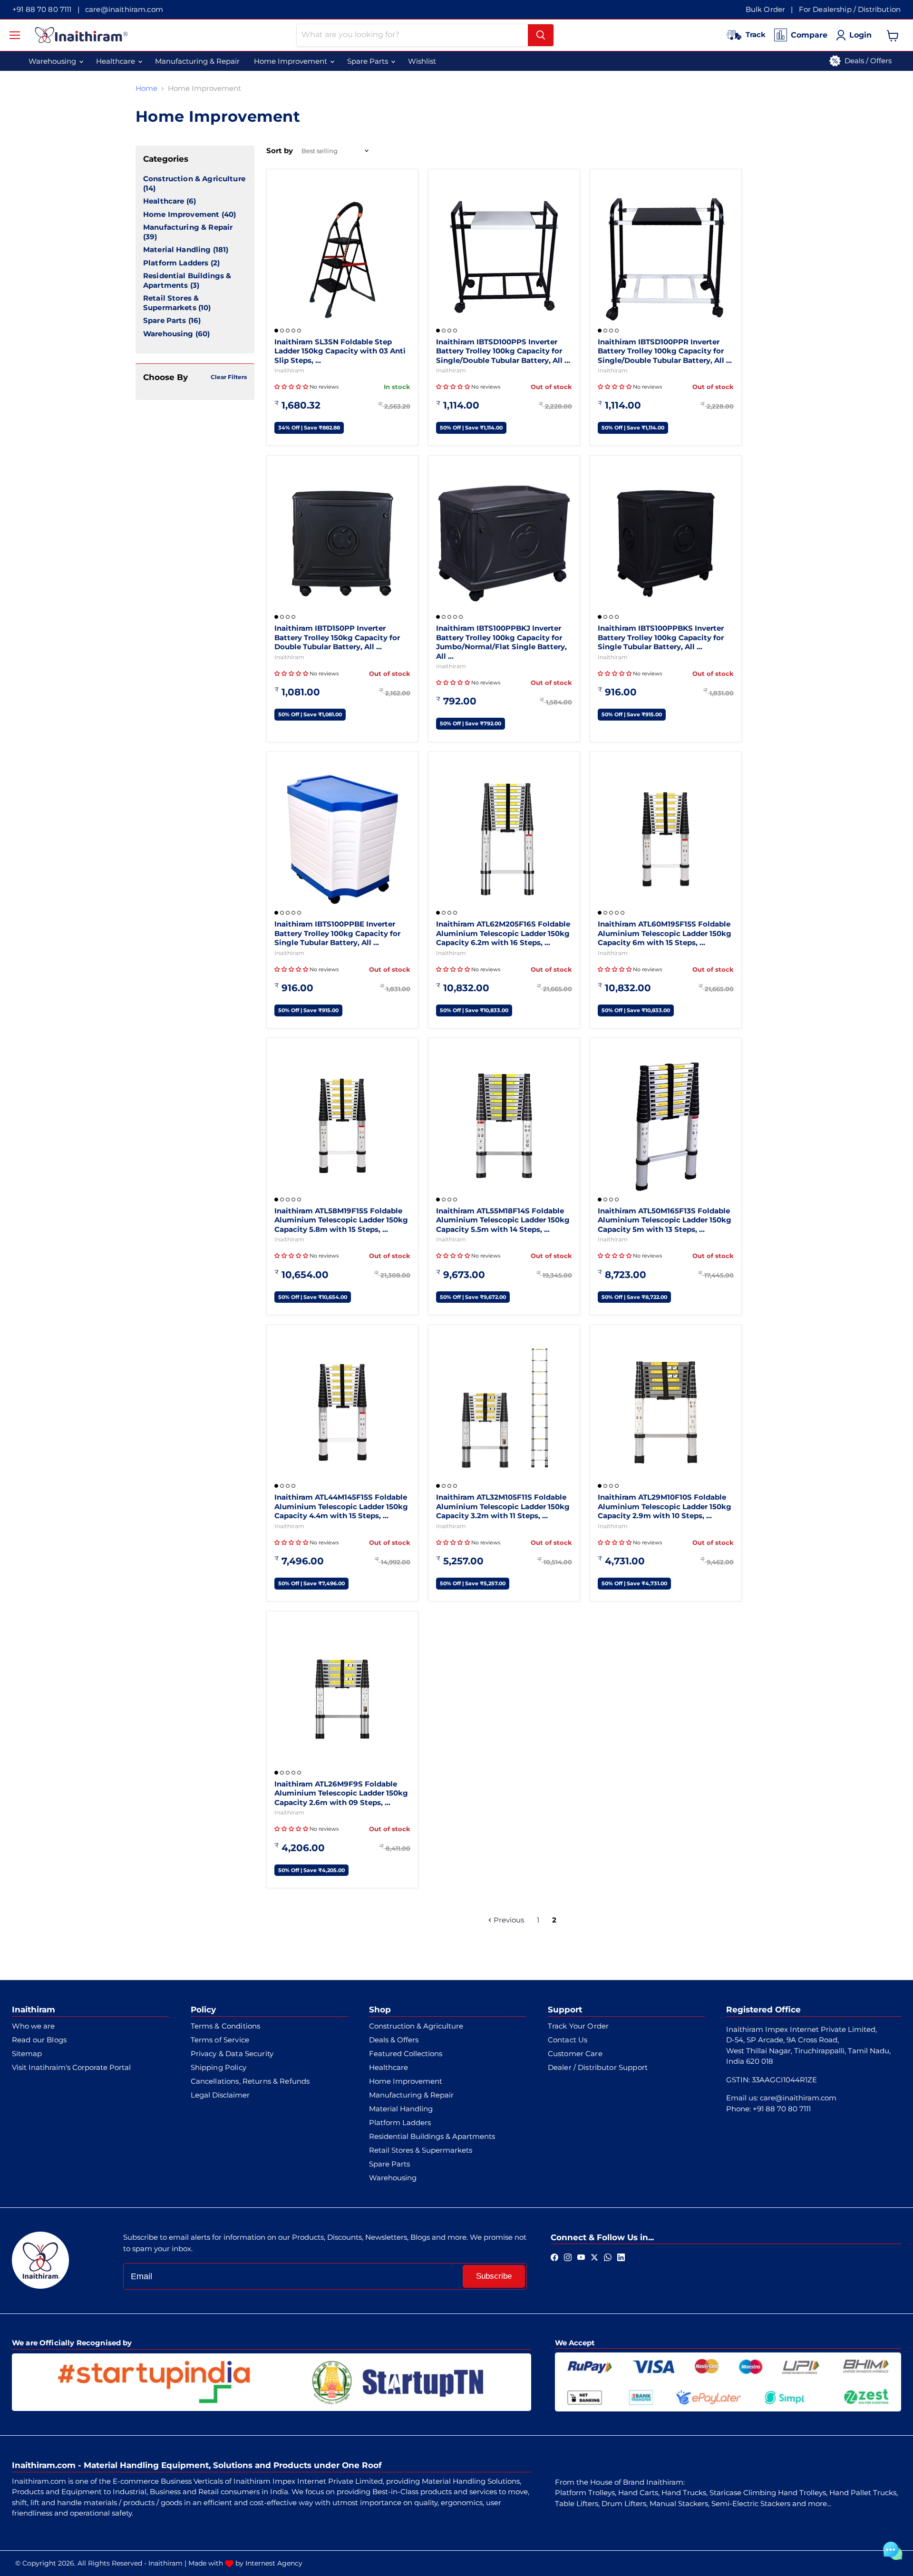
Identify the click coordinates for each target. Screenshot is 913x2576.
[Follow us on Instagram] (568, 2256)
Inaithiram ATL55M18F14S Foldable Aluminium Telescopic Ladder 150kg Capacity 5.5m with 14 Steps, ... (503, 1220)
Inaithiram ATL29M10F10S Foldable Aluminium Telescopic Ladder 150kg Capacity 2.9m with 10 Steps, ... (665, 1506)
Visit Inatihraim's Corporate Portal (71, 2067)
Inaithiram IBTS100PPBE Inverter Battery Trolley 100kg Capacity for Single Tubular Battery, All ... (337, 933)
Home (146, 88)
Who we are (33, 2026)
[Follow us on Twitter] (594, 2256)
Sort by (280, 151)
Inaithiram (289, 370)
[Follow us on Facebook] (554, 2256)
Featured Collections (406, 2054)
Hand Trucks (684, 2493)
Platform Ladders (176, 263)
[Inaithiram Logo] (81, 35)
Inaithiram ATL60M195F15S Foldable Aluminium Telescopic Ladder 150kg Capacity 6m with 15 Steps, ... (665, 933)
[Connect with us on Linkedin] (621, 2256)
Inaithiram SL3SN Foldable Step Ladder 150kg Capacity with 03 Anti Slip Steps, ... (340, 351)
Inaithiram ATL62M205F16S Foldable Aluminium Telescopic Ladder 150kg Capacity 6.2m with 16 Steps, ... (503, 933)
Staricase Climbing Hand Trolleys (768, 2493)
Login (860, 35)
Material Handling (177, 249)
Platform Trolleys (585, 2493)
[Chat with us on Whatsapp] (608, 2256)
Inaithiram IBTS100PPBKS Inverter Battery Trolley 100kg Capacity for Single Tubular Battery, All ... (661, 637)
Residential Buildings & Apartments (187, 280)
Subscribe (494, 2276)
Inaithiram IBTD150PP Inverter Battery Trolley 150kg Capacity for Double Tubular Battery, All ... (337, 637)
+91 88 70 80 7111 (42, 9)
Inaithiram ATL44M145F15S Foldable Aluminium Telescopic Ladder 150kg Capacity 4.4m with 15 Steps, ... (341, 1506)
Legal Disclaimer (220, 2095)
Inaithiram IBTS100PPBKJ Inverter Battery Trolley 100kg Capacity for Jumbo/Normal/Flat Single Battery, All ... (501, 642)
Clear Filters (229, 377)
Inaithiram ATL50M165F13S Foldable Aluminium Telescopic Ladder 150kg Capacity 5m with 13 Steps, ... (665, 1220)
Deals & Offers (394, 2040)
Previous (508, 1920)
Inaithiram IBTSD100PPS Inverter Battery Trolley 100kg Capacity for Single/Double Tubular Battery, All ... (503, 351)
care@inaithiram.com (124, 9)
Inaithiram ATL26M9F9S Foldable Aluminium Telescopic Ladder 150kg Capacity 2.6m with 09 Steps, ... (341, 1793)
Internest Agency (274, 2563)
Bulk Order (766, 9)
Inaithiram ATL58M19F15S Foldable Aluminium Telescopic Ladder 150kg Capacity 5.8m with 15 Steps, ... (341, 1220)
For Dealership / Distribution (850, 9)
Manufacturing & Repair (188, 227)
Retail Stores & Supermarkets (171, 303)
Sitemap (27, 2054)
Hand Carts (638, 2493)
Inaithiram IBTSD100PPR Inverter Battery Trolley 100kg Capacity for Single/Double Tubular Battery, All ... (665, 351)
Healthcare (164, 201)
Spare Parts (165, 320)
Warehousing (168, 334)
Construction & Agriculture (194, 179)
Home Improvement (181, 214)
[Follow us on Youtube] (581, 2256)
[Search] (541, 35)
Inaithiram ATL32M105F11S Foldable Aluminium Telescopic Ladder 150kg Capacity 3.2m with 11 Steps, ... (503, 1506)
